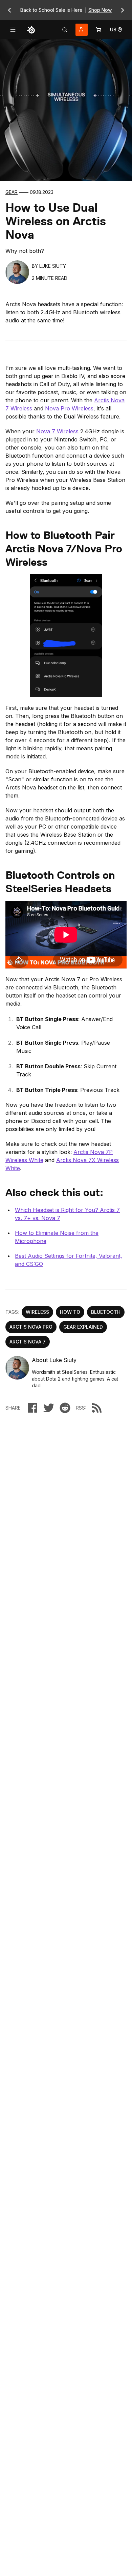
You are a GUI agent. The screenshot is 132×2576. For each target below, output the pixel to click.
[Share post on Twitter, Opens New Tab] (49, 1408)
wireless (37, 1312)
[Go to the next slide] (123, 10)
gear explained (83, 1327)
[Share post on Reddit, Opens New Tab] (65, 1408)
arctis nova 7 (28, 1342)
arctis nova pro (31, 1327)
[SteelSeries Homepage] (31, 30)
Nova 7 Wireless (57, 431)
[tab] (65, 30)
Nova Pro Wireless (69, 408)
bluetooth (106, 1312)
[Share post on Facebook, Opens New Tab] (32, 1408)
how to (70, 1312)
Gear (12, 192)
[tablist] (65, 30)
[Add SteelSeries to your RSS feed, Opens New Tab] (97, 1408)
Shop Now (100, 10)
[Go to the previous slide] (9, 10)
